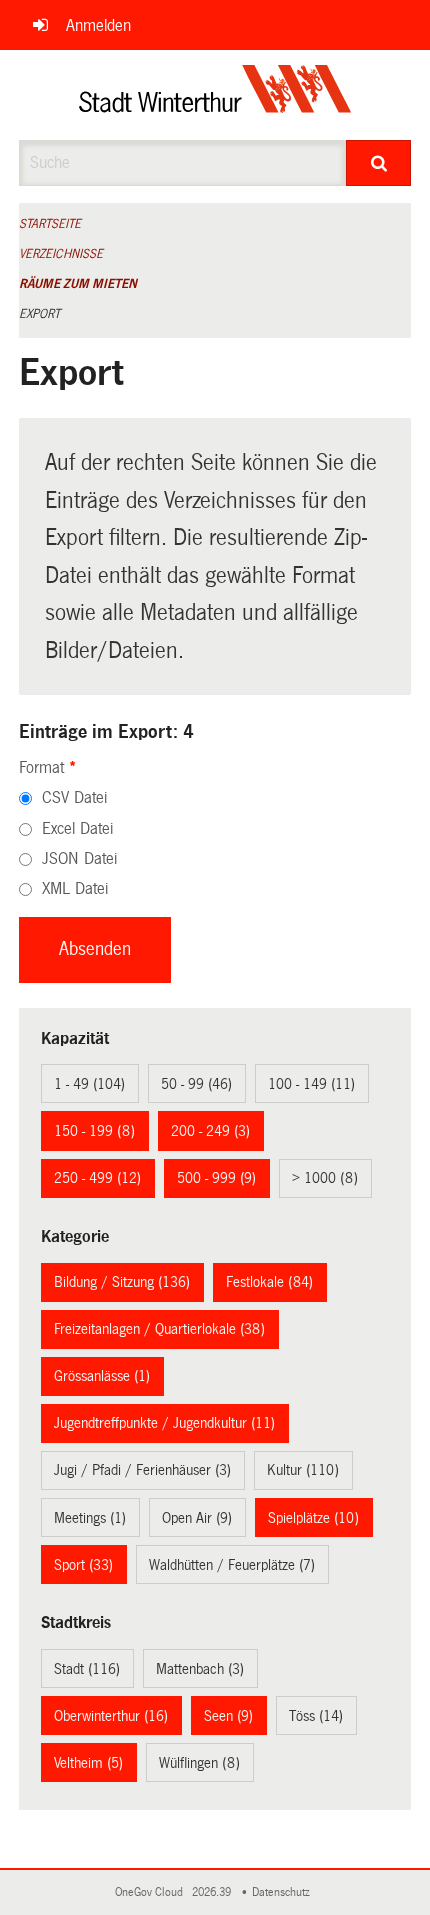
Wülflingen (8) (199, 1763)
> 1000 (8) (325, 1178)
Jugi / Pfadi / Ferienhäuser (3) (142, 1470)
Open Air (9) (197, 1518)
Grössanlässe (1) (102, 1376)
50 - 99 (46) (196, 1084)
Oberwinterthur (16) (111, 1716)
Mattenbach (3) (200, 1669)
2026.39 (213, 1892)
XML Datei (75, 888)
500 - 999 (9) (216, 1178)
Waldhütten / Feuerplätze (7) (232, 1565)
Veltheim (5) (88, 1763)
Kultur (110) (303, 1470)
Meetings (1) (90, 1518)
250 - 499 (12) (97, 1178)
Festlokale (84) (269, 1282)
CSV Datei (74, 797)
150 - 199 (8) (94, 1131)
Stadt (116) (87, 1669)
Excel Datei (77, 828)
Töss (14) (316, 1716)
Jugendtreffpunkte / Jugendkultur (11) (164, 1423)
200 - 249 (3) (210, 1131)
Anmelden (98, 25)
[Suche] (378, 163)
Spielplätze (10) (313, 1518)
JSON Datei (79, 858)
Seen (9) (228, 1716)
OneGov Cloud (152, 1892)
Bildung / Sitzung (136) (122, 1282)
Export (39, 314)
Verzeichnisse (61, 254)
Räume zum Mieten (78, 284)
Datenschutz (284, 1892)
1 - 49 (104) (89, 1084)
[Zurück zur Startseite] (215, 95)
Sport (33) (83, 1565)
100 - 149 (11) (311, 1084)
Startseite (50, 224)
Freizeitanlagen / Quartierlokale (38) (159, 1329)
